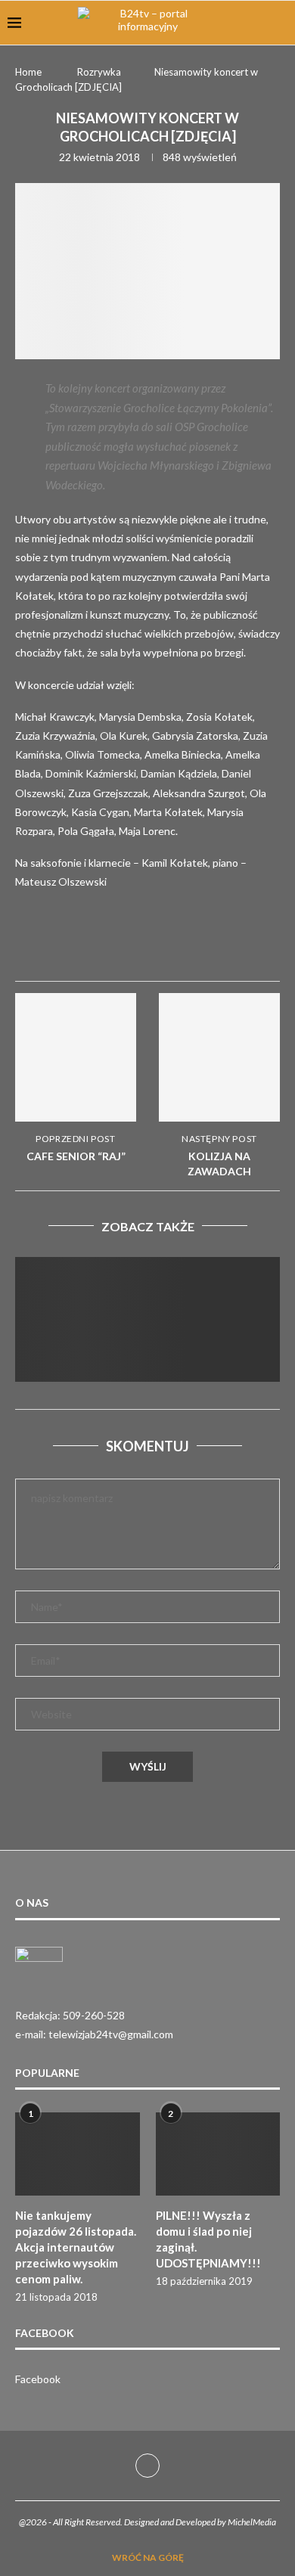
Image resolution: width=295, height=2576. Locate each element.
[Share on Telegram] (250, 946)
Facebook (38, 2379)
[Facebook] (147, 2466)
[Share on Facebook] (177, 946)
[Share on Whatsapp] (213, 946)
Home (28, 72)
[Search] (280, 23)
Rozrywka (99, 72)
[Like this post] (140, 947)
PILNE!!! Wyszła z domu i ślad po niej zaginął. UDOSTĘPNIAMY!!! (208, 2239)
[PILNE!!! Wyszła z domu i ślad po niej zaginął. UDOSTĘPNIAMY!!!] (218, 2154)
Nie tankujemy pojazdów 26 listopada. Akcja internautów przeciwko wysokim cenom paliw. (76, 2247)
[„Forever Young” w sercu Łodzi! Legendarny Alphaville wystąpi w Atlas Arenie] (147, 1345)
